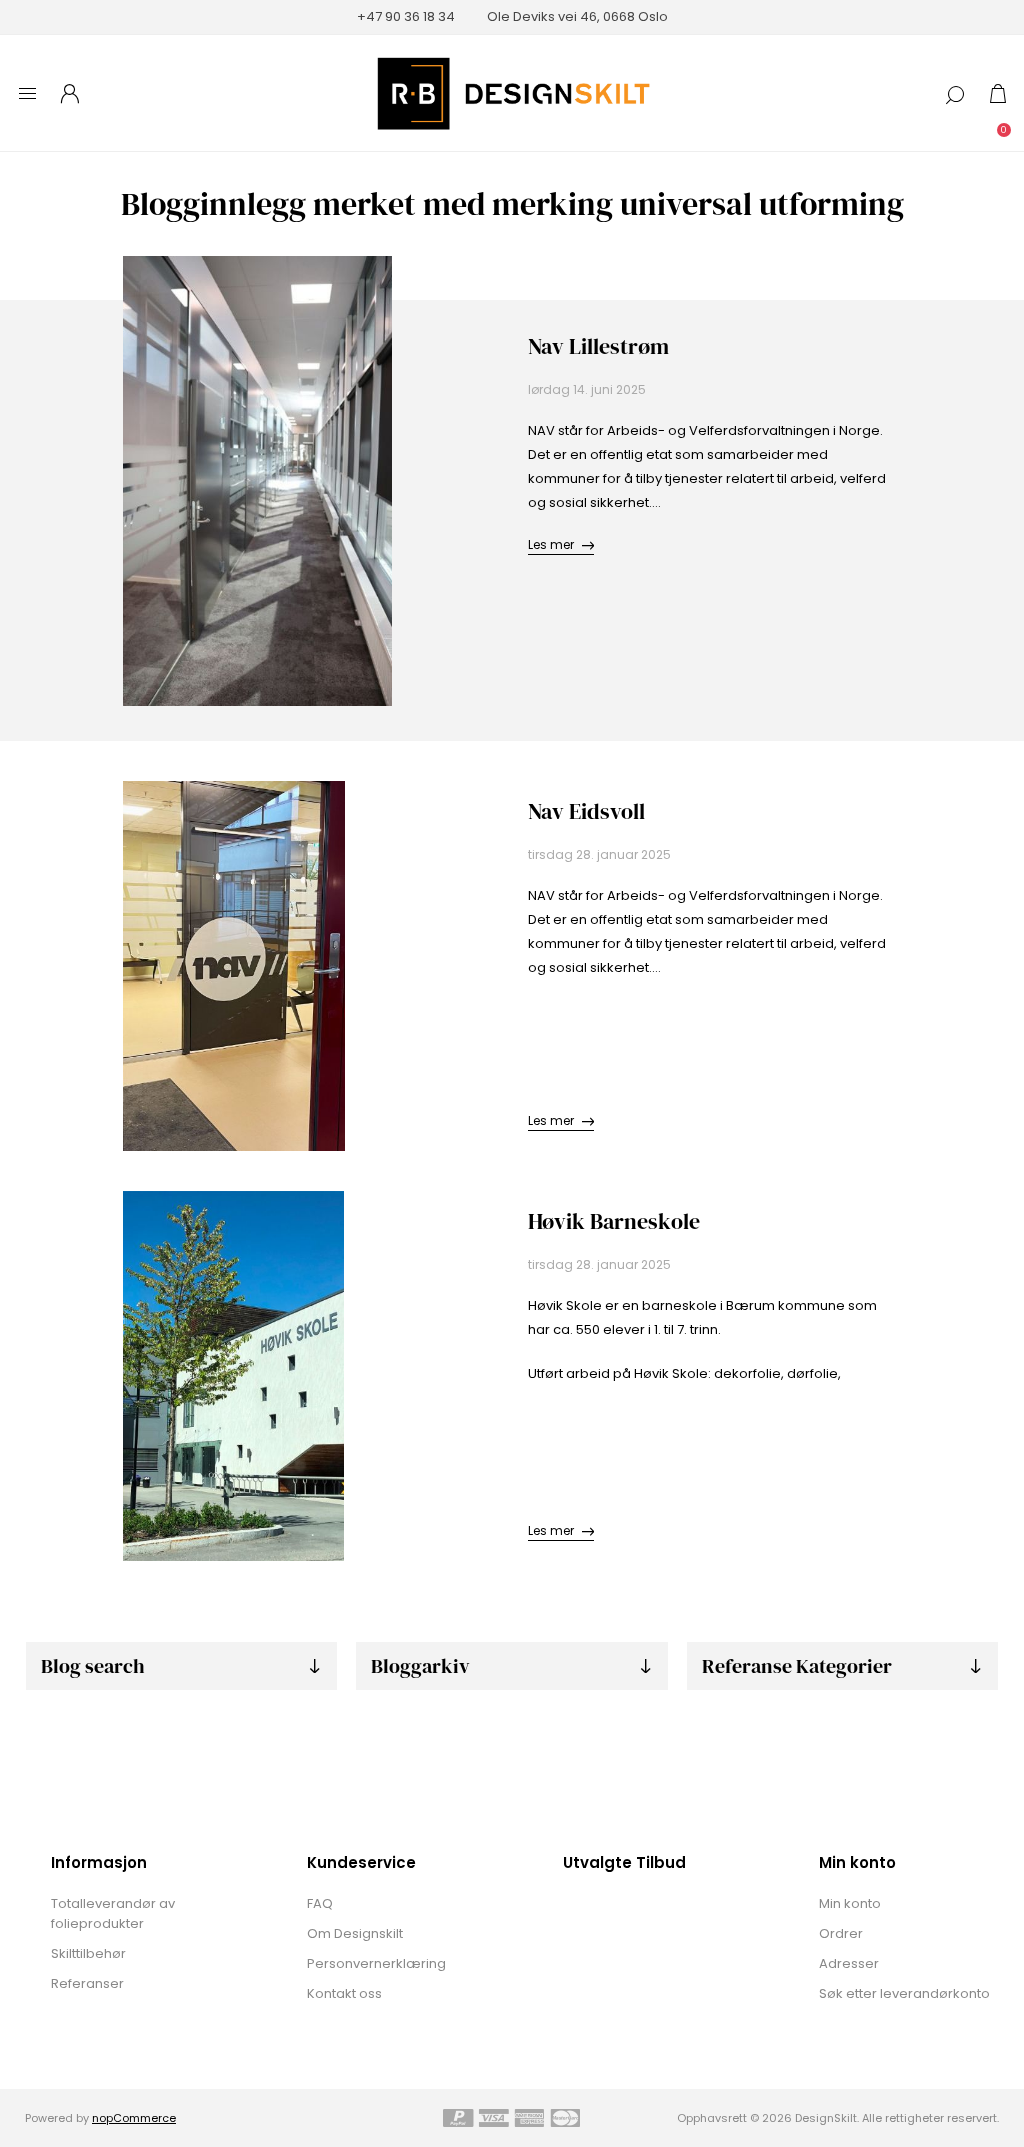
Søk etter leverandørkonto (904, 1993)
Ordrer (841, 1933)
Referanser (87, 1983)
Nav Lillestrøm (598, 346)
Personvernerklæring (376, 1963)
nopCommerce (134, 2118)
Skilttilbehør (88, 1953)
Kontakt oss (344, 1993)
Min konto (850, 1903)
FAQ (320, 1903)
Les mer (551, 544)
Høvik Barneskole (614, 1221)
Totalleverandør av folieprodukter (113, 1913)
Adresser (849, 1963)
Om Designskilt (355, 1933)
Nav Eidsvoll (586, 811)
